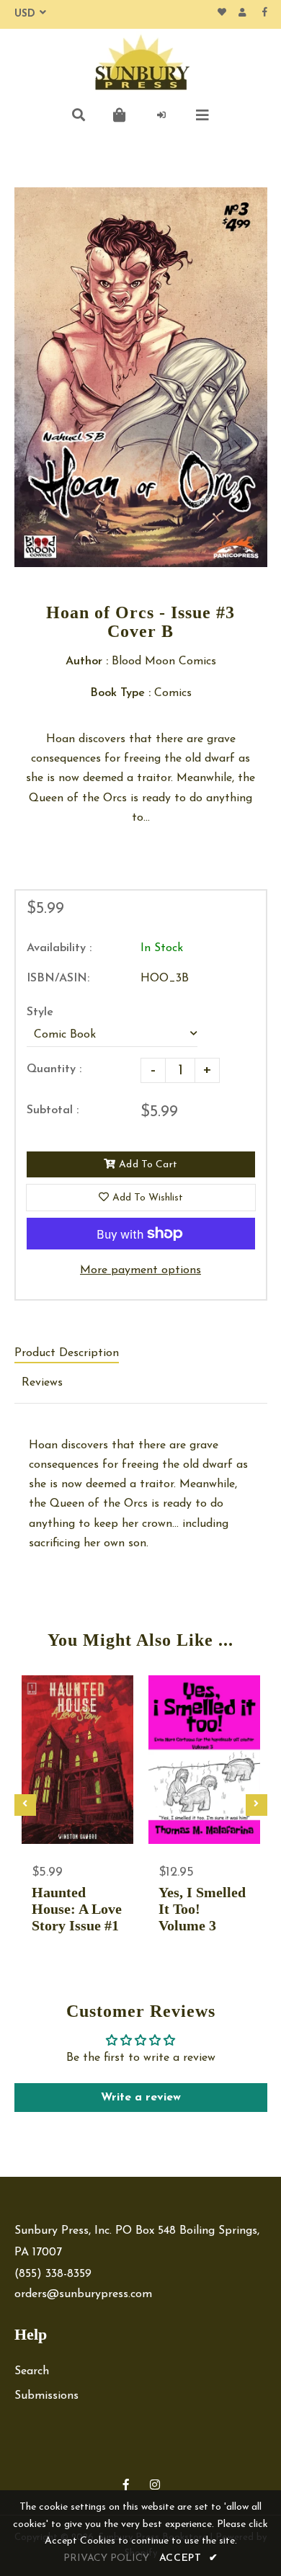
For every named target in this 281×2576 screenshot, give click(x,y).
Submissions (46, 2396)
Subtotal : (53, 1110)
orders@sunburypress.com (83, 2294)
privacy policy (106, 2558)
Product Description (67, 1353)
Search (32, 2371)
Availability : (59, 948)
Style (40, 1012)
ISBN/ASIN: (58, 979)
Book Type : (120, 693)
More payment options (140, 1270)
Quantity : (54, 1069)
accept (189, 2558)
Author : (87, 661)
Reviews (42, 1383)
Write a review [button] (141, 2098)
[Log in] (162, 115)
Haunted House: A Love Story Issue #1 (77, 1909)
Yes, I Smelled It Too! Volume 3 (202, 1909)
